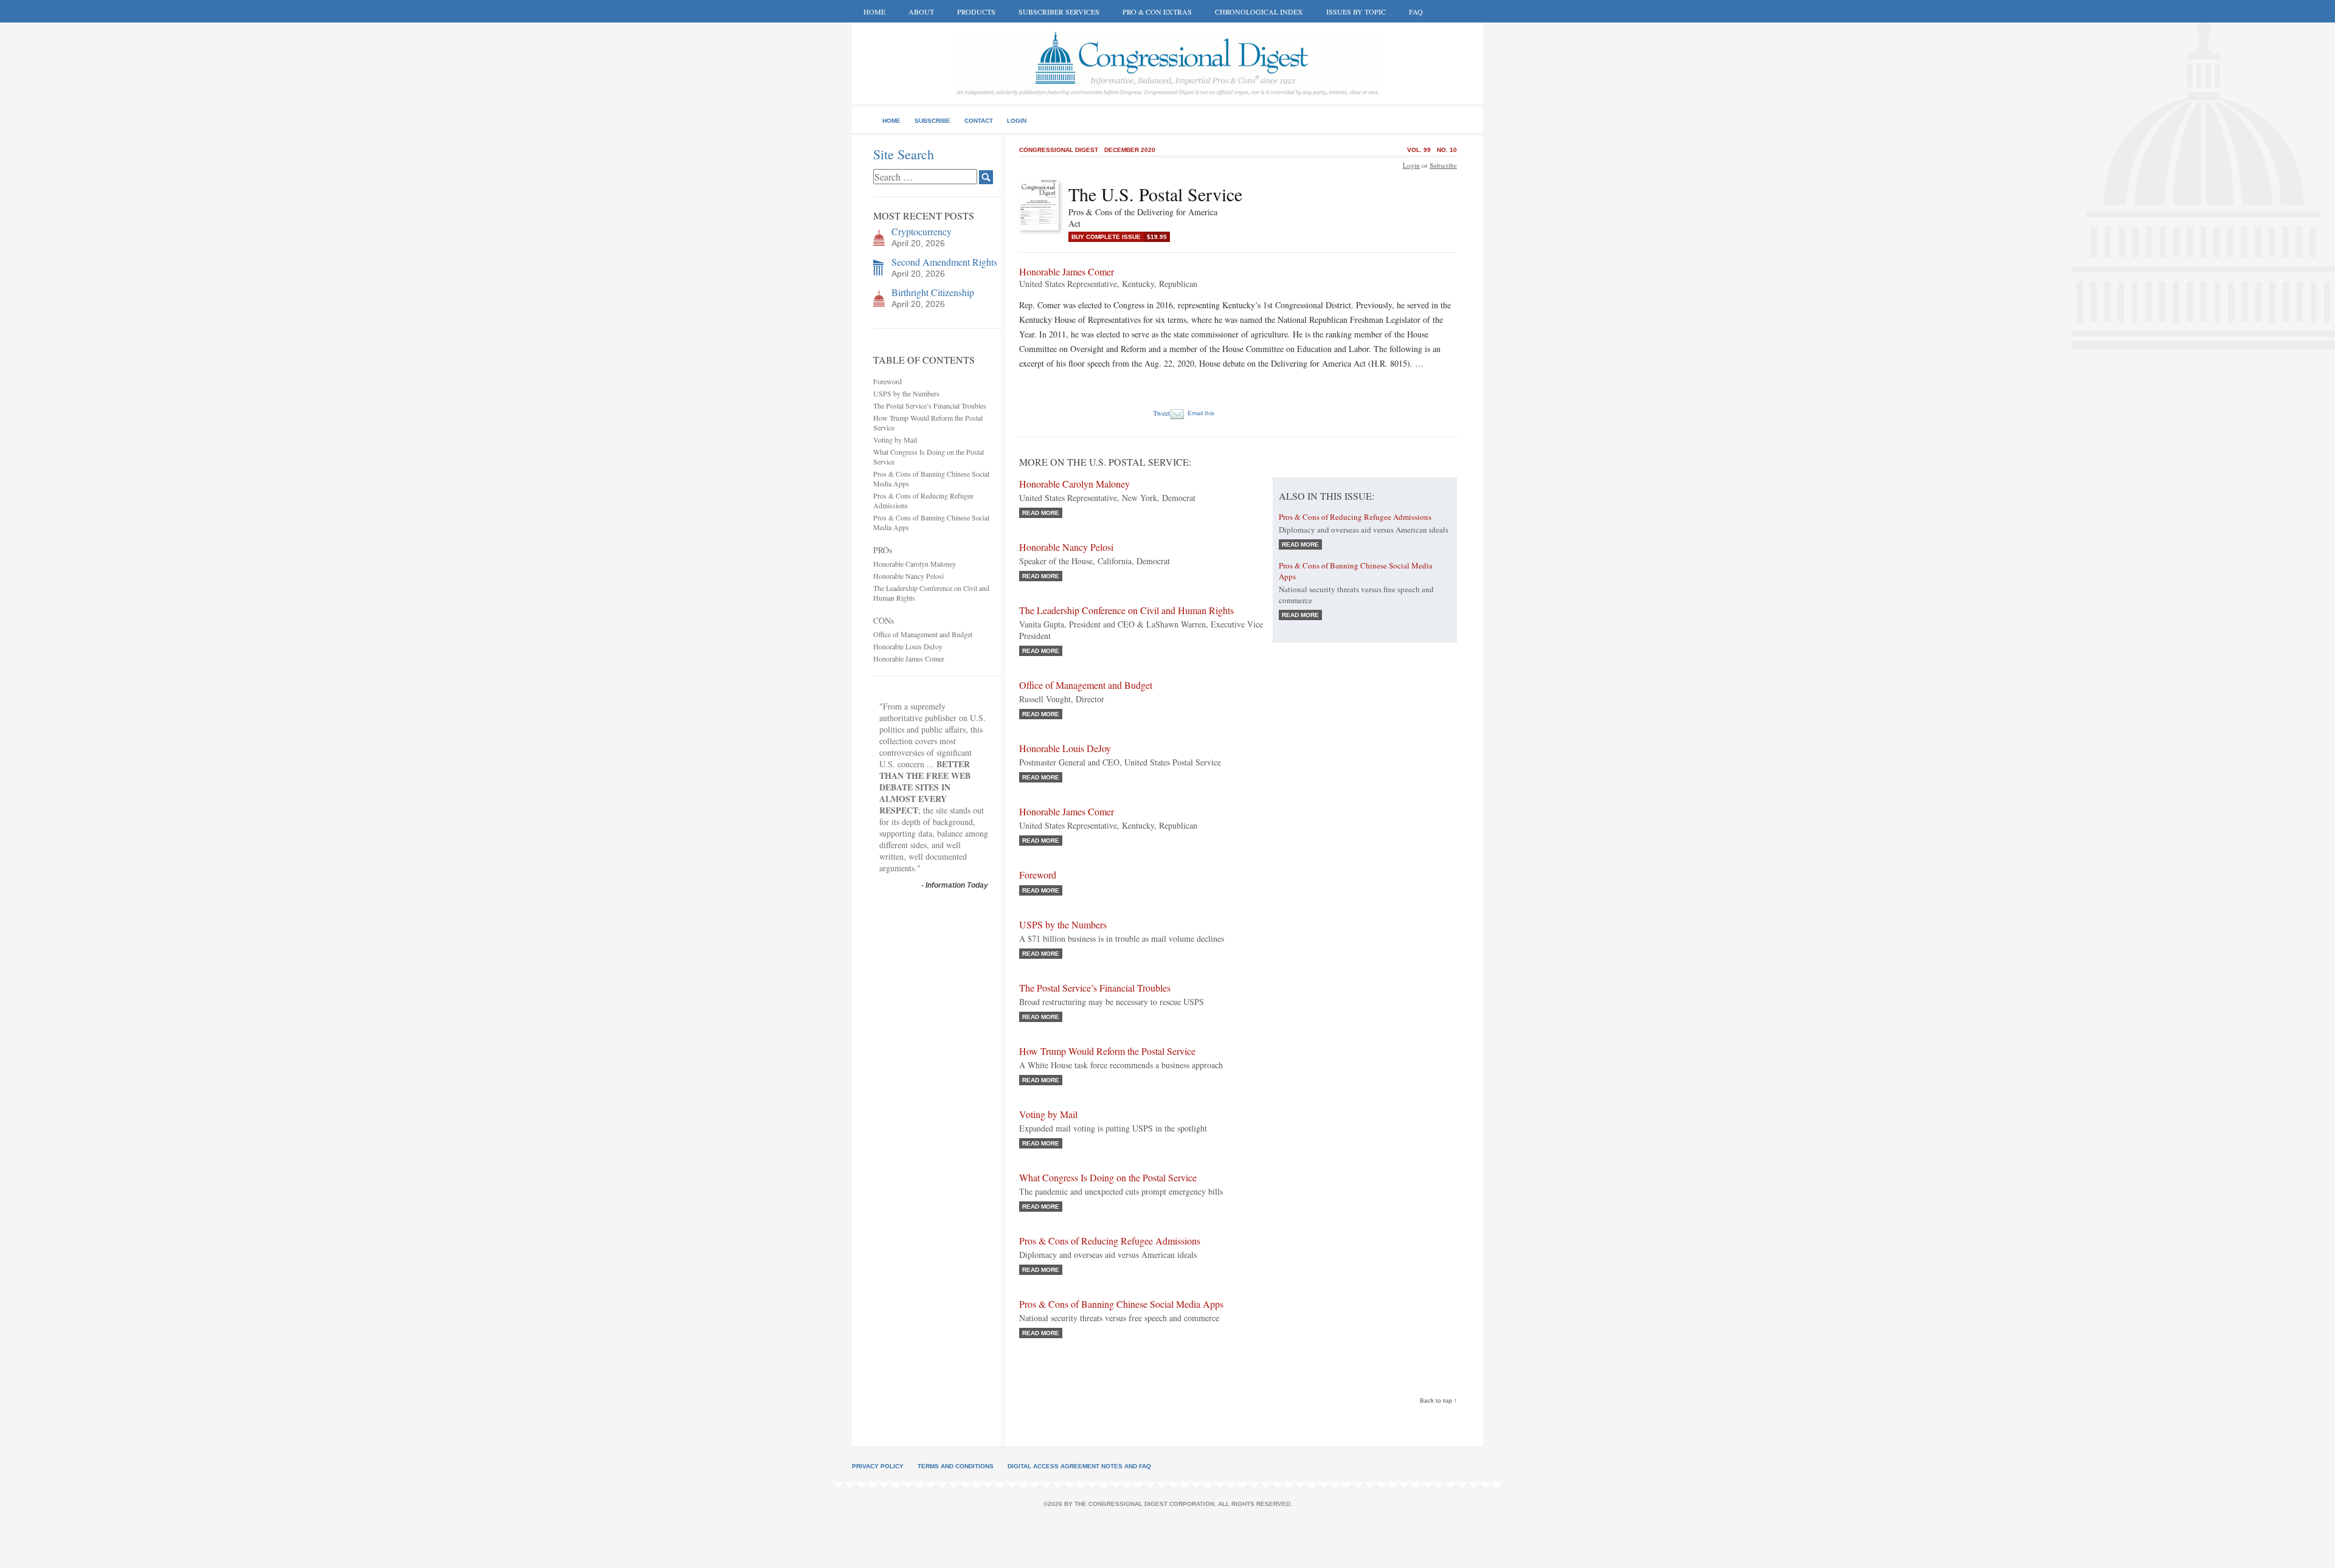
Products (976, 12)
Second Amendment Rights (944, 262)
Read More (1041, 513)
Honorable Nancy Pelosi (908, 576)
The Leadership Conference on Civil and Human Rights (1126, 610)
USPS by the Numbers (906, 393)
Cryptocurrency (922, 231)
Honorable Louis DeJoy (908, 646)
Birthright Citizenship (933, 292)
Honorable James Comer (909, 658)
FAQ (1416, 12)
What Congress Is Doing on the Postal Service (1108, 1177)
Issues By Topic (1356, 12)
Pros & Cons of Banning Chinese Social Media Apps (1121, 1304)
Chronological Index (1259, 12)
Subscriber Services (1059, 12)
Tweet (1161, 413)
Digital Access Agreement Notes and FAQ (1079, 1466)
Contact (979, 121)
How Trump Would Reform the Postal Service (1107, 1051)
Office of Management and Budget (923, 634)
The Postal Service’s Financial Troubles (930, 406)
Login (1017, 121)
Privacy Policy (878, 1466)
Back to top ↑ (1438, 1400)
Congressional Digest (1059, 150)
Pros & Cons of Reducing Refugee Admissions (1110, 1241)
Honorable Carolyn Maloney (915, 564)
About (921, 12)
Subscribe (932, 121)
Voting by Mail (895, 440)
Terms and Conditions (956, 1466)
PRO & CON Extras (1157, 12)
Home (874, 12)
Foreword (887, 381)
